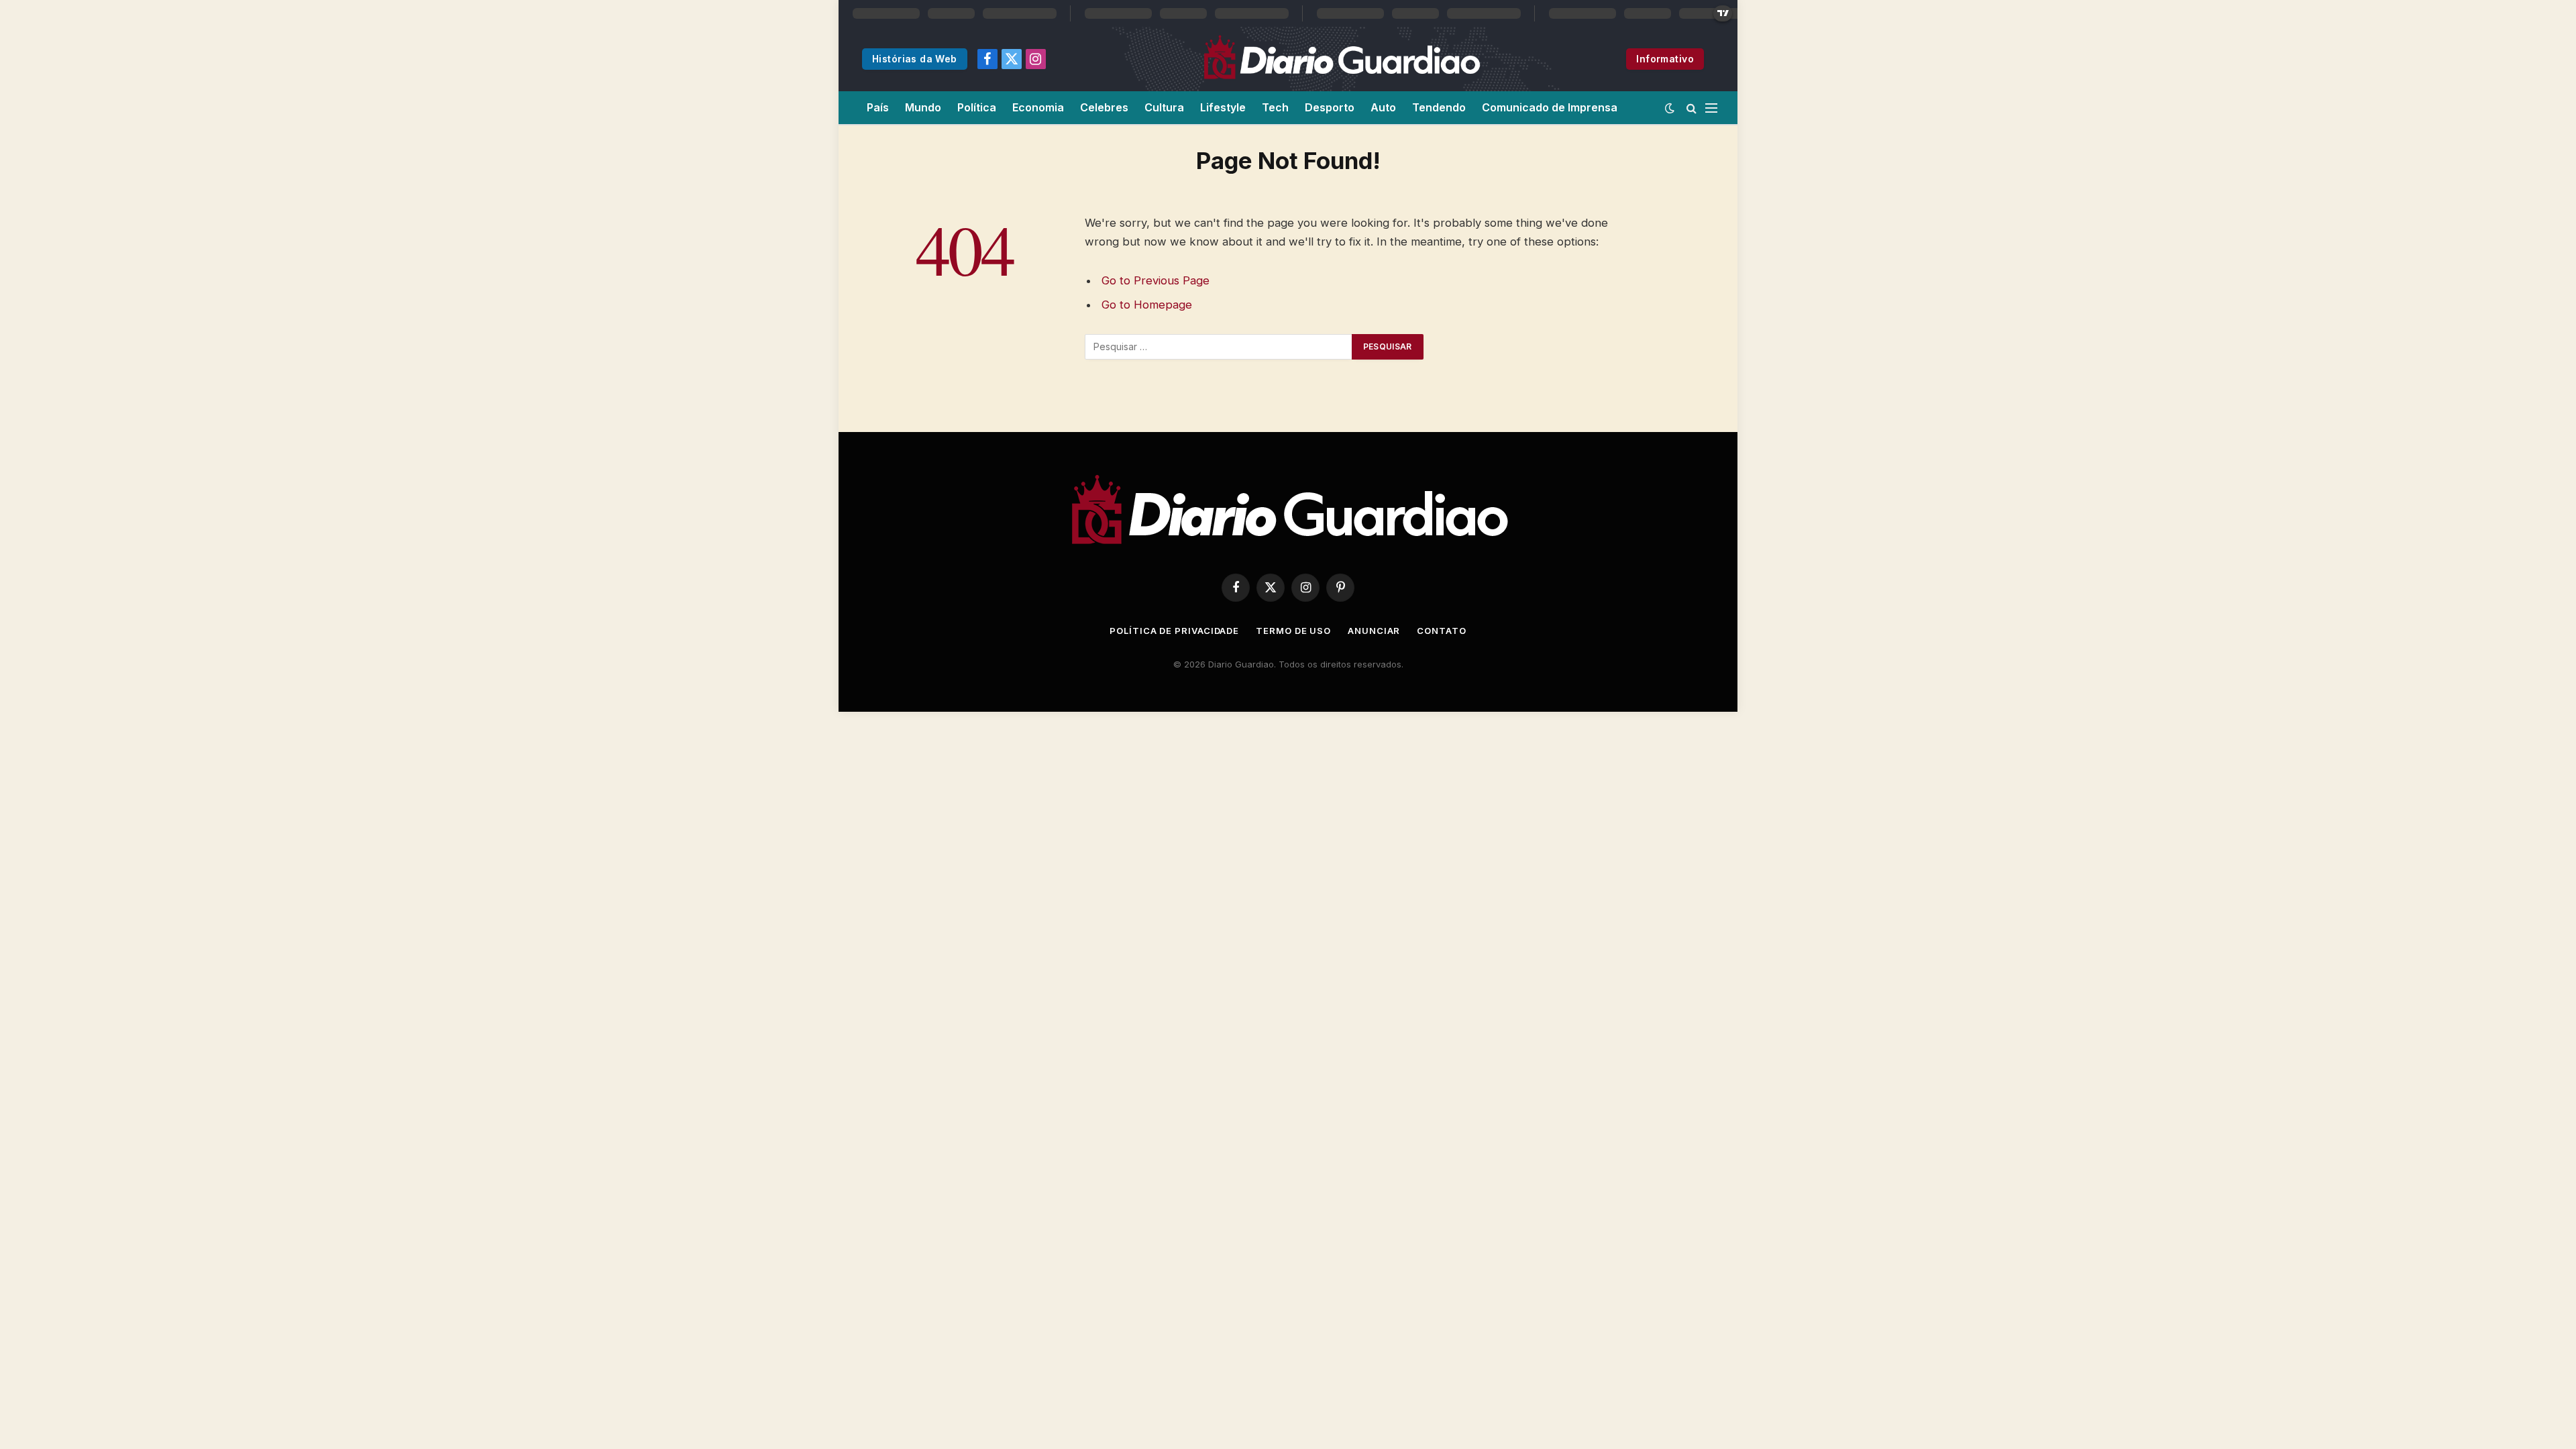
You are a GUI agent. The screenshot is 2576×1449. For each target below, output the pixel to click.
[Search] (1692, 108)
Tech (1275, 107)
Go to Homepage (1147, 305)
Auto (1383, 107)
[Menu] (1711, 108)
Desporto (1330, 107)
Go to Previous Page (1156, 280)
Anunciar (1374, 631)
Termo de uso (1293, 631)
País (878, 107)
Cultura (1164, 107)
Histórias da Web (915, 59)
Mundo (923, 107)
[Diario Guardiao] (1341, 59)
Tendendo (1439, 107)
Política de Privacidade (1174, 631)
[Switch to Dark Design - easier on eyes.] (1670, 108)
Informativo (1665, 59)
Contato (1441, 631)
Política (977, 107)
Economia (1038, 107)
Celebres (1104, 107)
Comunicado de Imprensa (1550, 107)
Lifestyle (1223, 107)
